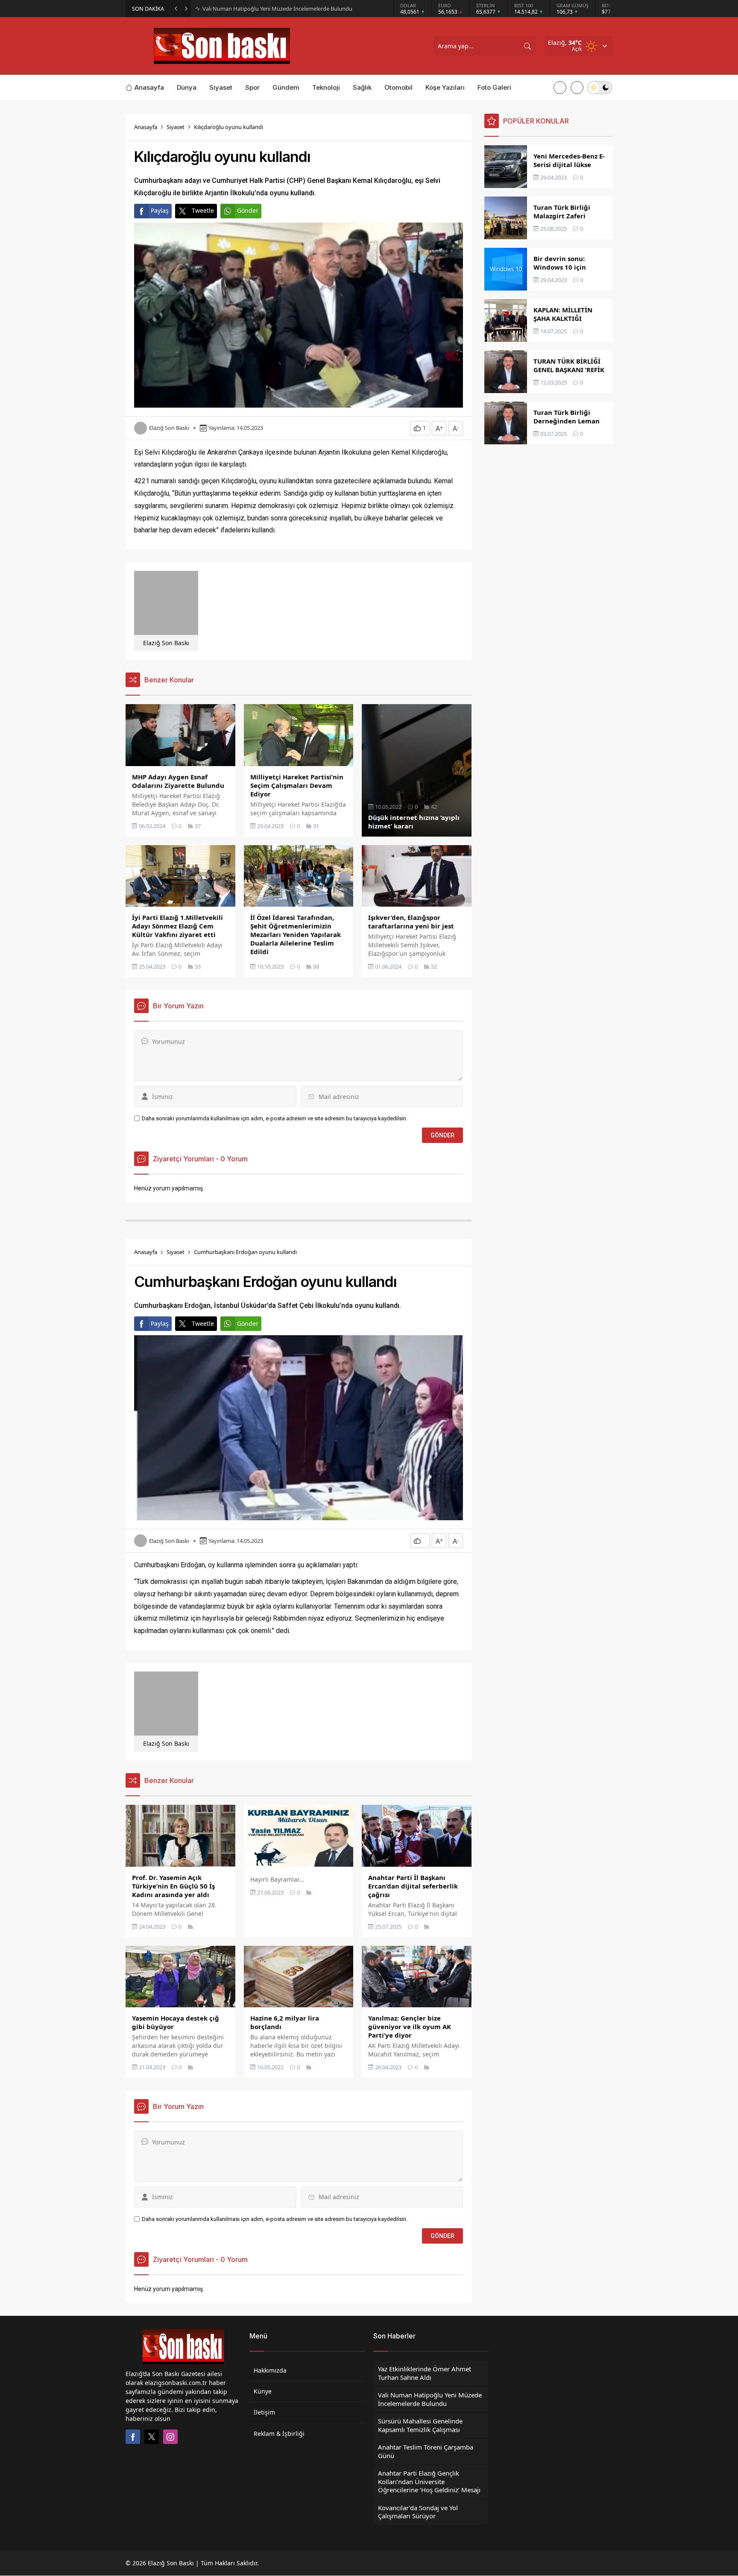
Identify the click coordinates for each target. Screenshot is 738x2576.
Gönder (248, 210)
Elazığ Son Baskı (169, 428)
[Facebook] (133, 2437)
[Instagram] (170, 2437)
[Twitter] (152, 2437)
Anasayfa (146, 127)
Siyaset (176, 127)
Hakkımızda (270, 2370)
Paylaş (160, 210)
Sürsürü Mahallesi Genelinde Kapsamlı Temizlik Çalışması (274, 9)
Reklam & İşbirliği (279, 2434)
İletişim (264, 2412)
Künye (263, 2391)
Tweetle (203, 210)
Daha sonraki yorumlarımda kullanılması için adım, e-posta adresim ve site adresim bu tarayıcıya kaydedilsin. (275, 1118)
